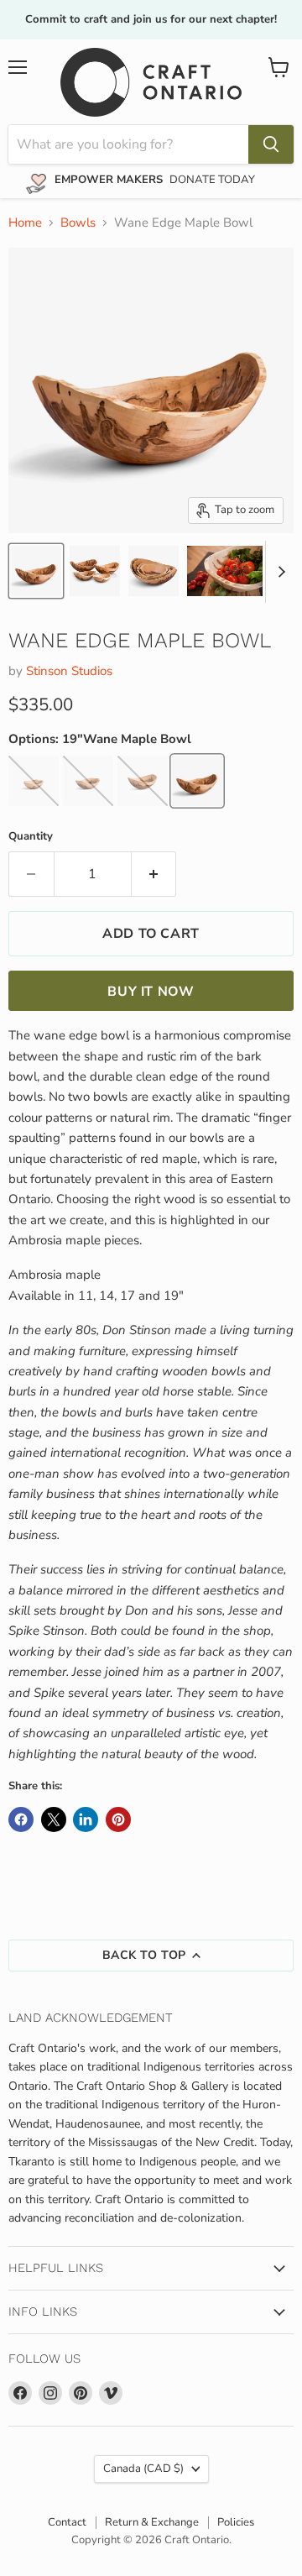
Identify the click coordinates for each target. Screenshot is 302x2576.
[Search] (271, 144)
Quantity (31, 837)
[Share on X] (54, 1819)
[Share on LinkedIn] (86, 1819)
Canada (143, 2469)
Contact (67, 2522)
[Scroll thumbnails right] (279, 572)
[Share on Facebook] (21, 1819)
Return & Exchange (152, 2522)
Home (25, 223)
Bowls (78, 223)
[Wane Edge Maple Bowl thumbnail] (36, 571)
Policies (236, 2522)
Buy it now (151, 992)
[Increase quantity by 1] (154, 874)
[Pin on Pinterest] (118, 1819)
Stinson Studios (69, 671)
